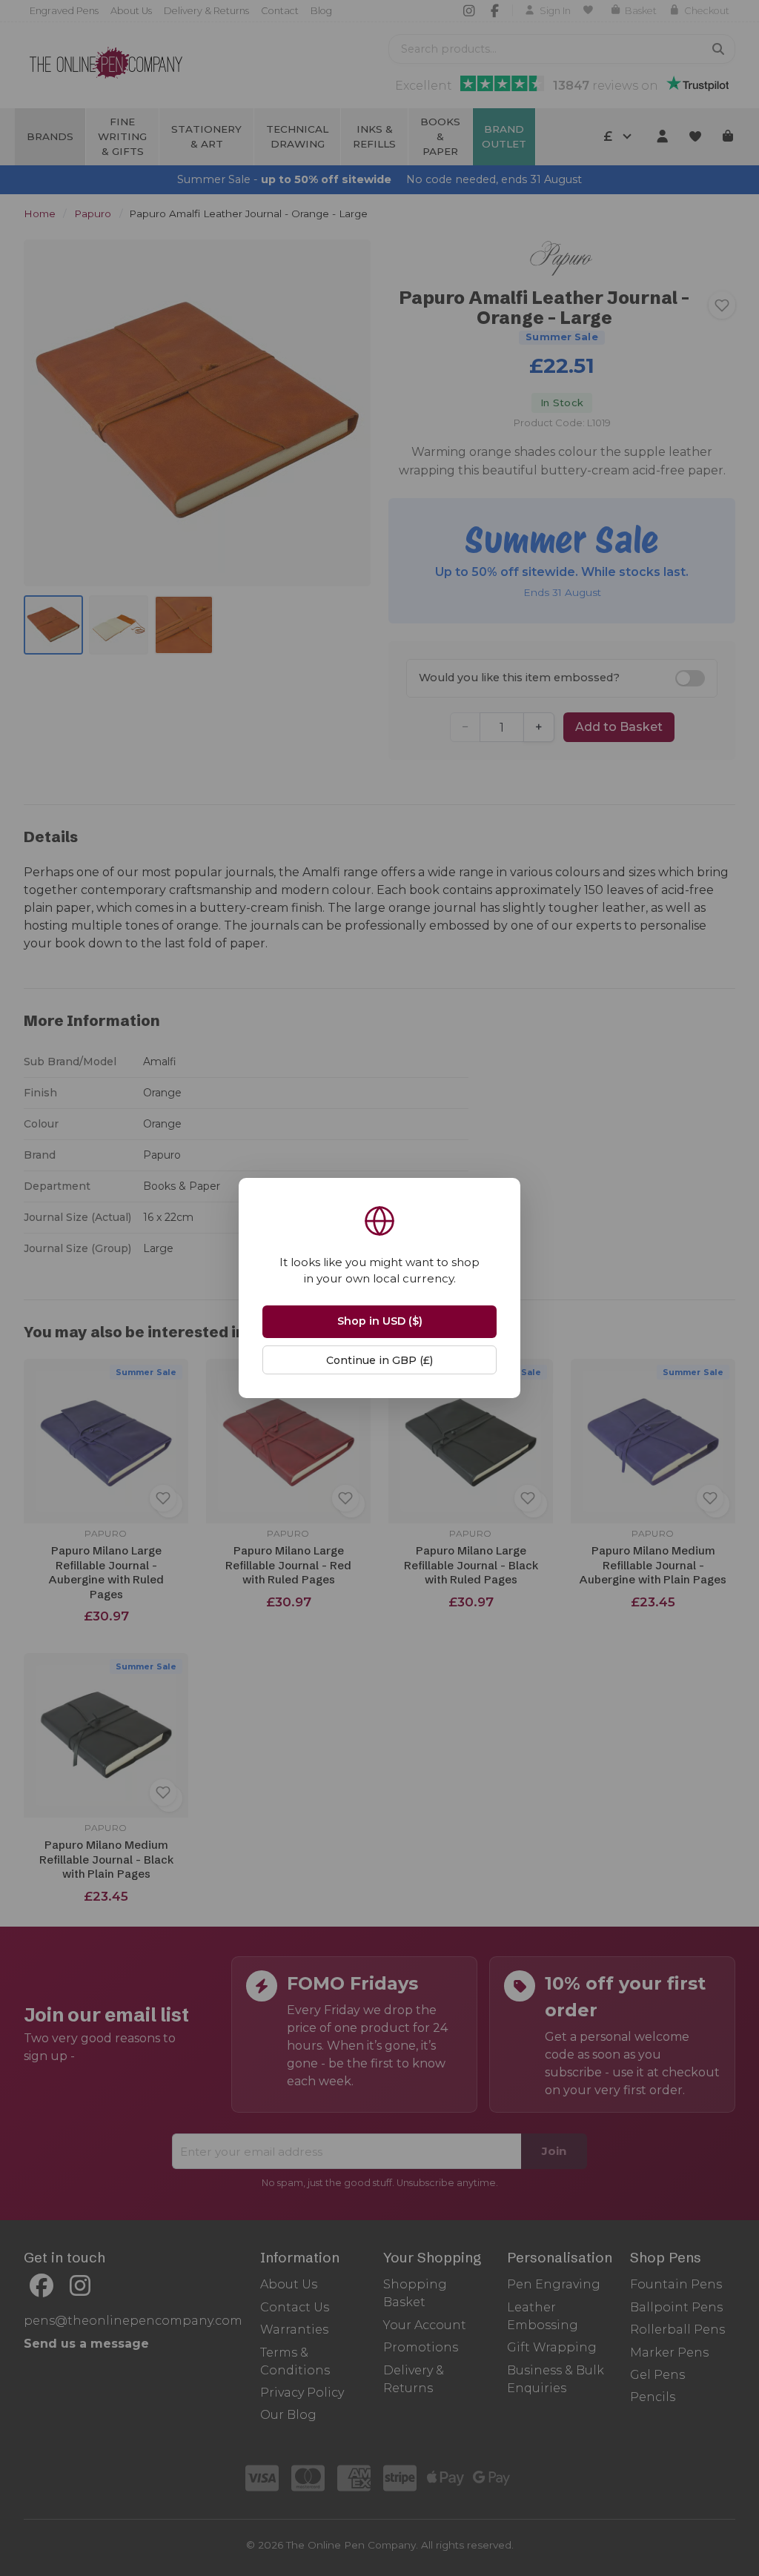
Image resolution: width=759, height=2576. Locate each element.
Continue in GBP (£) (379, 1360)
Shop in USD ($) (380, 1321)
